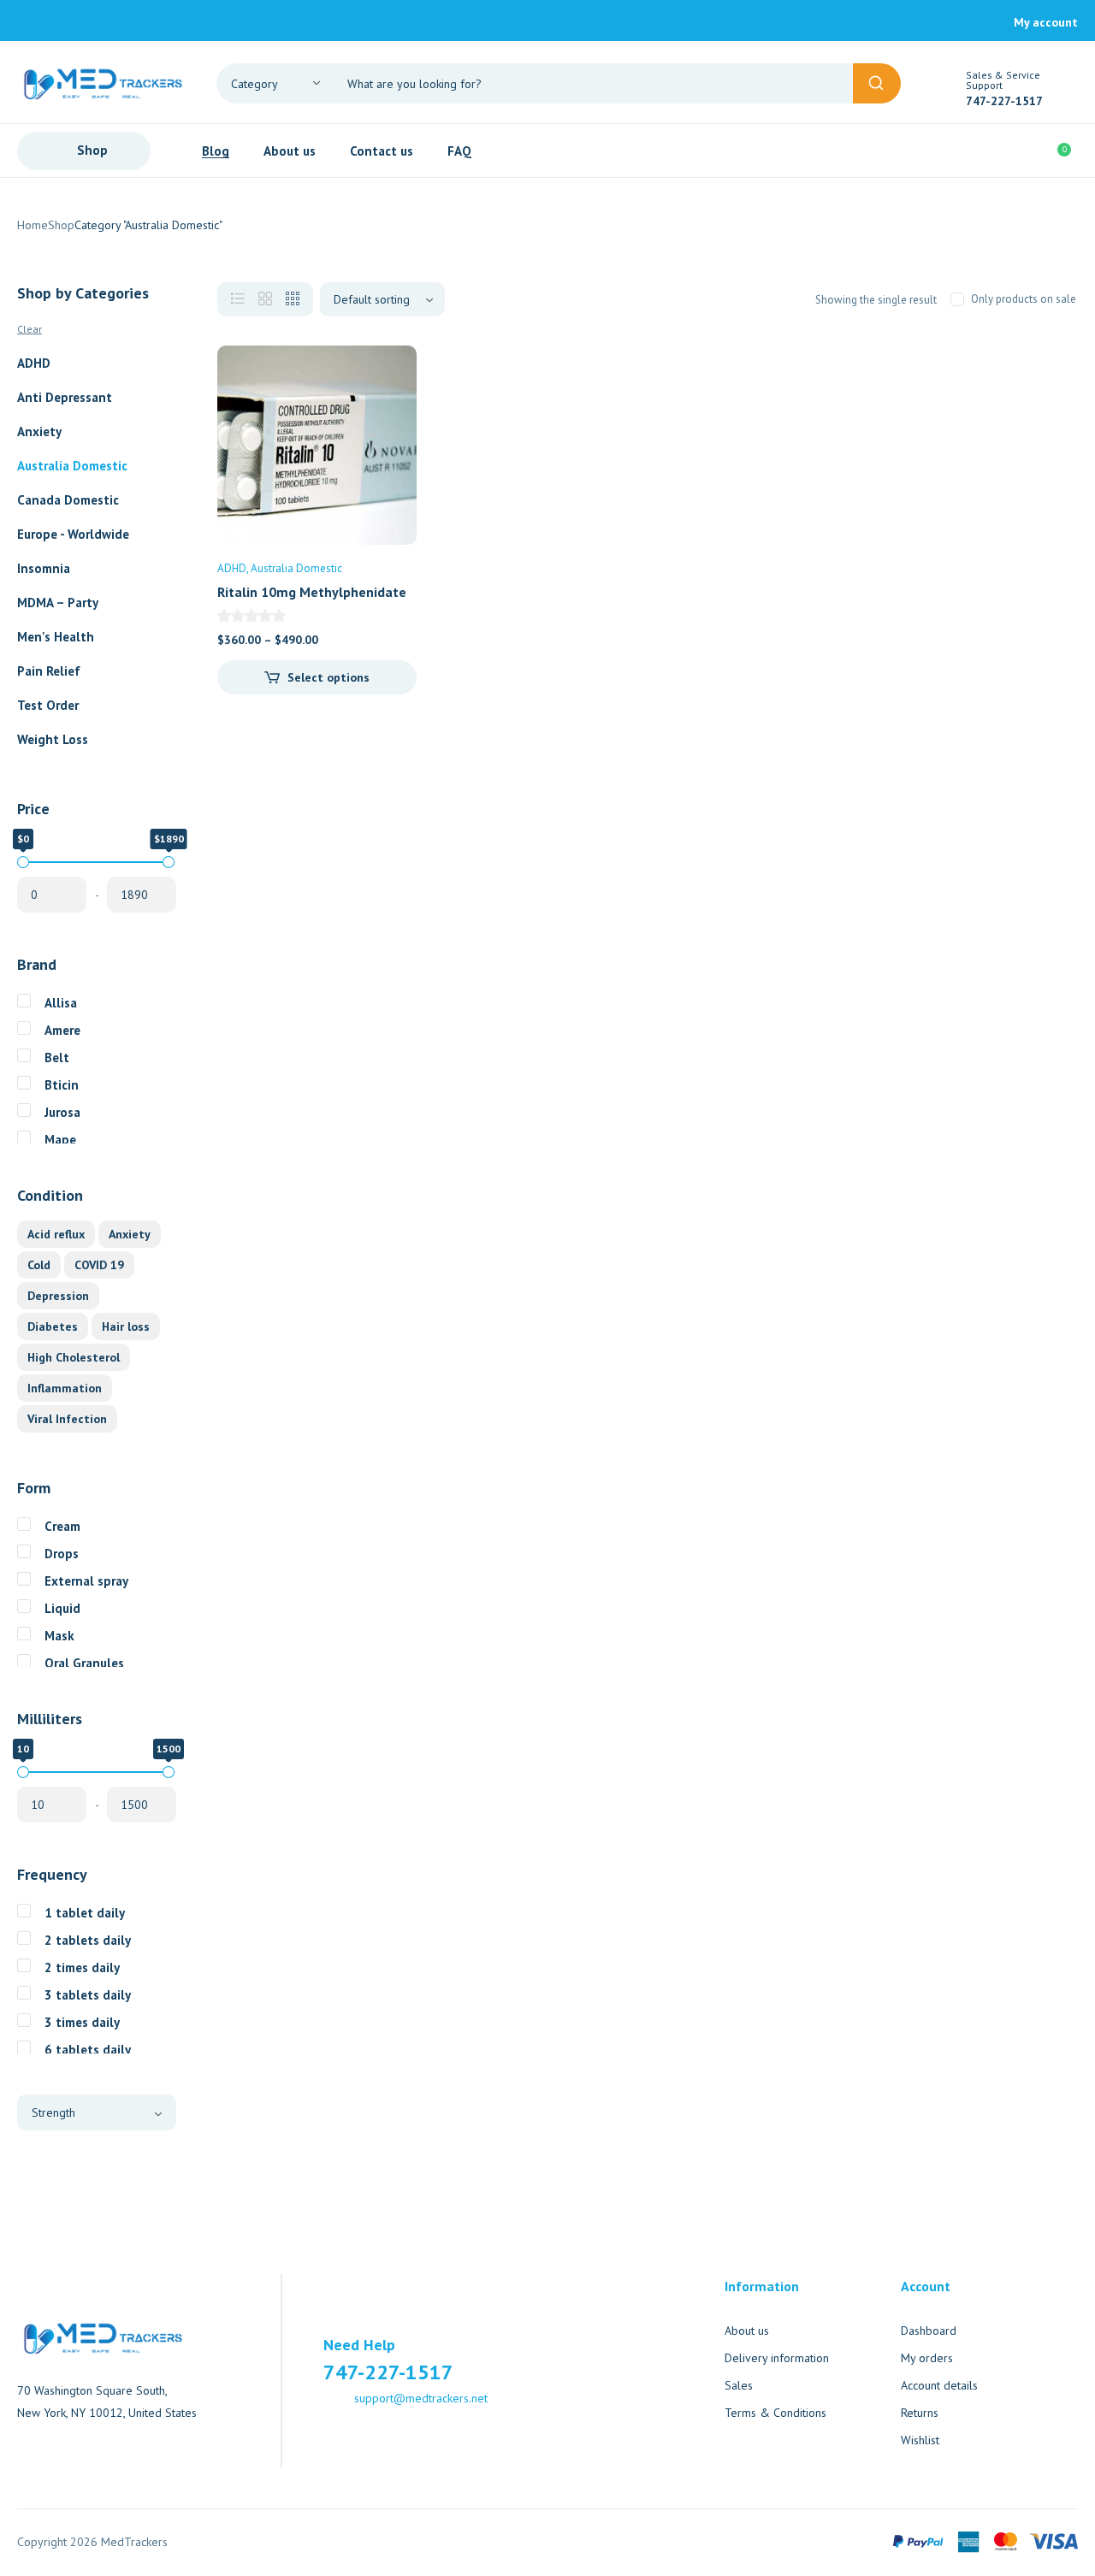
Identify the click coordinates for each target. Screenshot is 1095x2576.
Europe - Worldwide (73, 534)
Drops (62, 1554)
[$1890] (169, 862)
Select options (328, 677)
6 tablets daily (88, 2050)
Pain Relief (49, 671)
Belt (57, 1058)
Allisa (61, 1003)
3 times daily (82, 2022)
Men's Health (56, 637)
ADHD (34, 363)
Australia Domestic (72, 466)
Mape (60, 1140)
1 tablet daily (85, 1913)
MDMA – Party (58, 603)
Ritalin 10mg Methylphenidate (312, 592)
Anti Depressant (65, 397)
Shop (61, 225)
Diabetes (53, 1326)
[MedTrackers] (103, 82)
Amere (62, 1030)
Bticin (62, 1085)
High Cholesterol (74, 1357)
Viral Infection (67, 1419)
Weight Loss (53, 739)
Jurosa (62, 1112)
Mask (59, 1636)
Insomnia (44, 568)
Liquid (62, 1608)
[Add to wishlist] (389, 373)
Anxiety (39, 431)
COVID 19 (99, 1265)
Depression (58, 1296)
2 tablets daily (88, 1940)
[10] (23, 1772)
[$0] (23, 862)
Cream (62, 1526)
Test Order (48, 705)
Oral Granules (84, 1663)
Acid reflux (56, 1234)
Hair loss (126, 1326)
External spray (86, 1581)
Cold (39, 1265)
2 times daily (82, 1967)
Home (33, 225)
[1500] (169, 1772)
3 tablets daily (88, 1995)
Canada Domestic (68, 500)
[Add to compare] (389, 407)
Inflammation (65, 1388)
